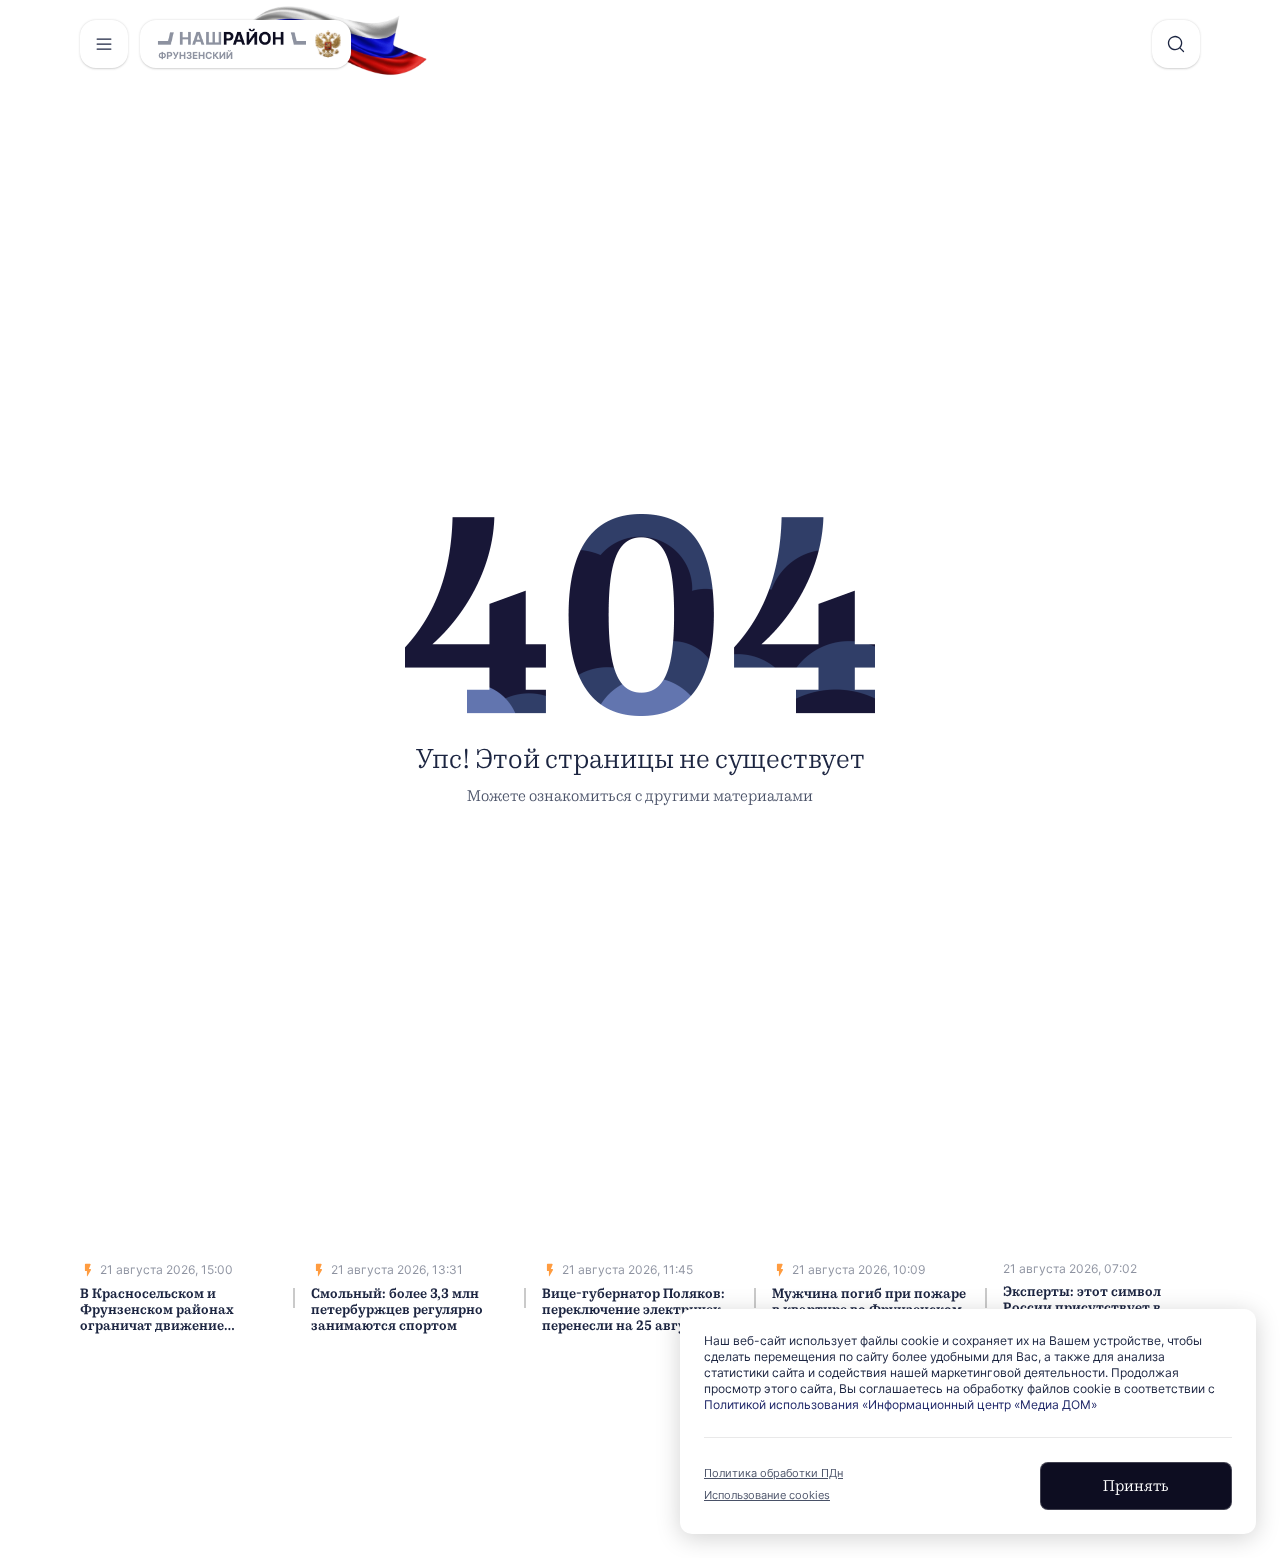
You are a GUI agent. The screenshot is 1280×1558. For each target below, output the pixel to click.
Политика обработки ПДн (773, 1473)
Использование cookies (767, 1495)
